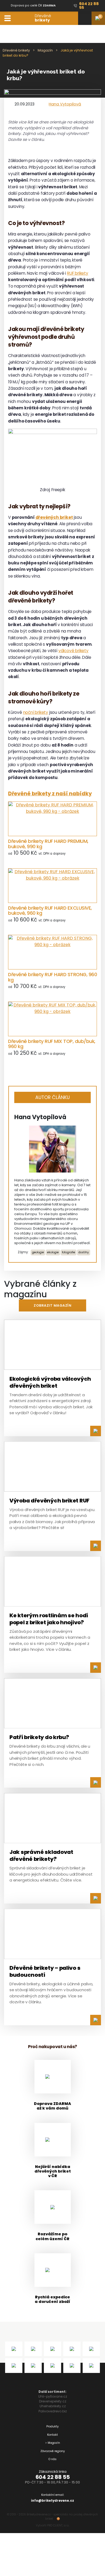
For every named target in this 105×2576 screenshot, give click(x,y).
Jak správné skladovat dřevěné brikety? (41, 1855)
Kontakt (52, 2435)
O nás (52, 2459)
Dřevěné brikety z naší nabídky (50, 794)
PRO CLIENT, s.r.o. (58, 2525)
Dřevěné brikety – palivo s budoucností (45, 1971)
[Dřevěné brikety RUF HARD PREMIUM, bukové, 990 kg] (52, 819)
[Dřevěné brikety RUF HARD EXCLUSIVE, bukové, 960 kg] (52, 886)
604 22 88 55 (53, 2477)
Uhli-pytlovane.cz (53, 2396)
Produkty (52, 2426)
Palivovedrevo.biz (53, 2411)
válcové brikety (73, 651)
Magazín (45, 50)
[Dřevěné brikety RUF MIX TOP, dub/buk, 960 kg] (52, 1019)
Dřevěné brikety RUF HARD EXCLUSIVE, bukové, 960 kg (50, 911)
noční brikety (36, 712)
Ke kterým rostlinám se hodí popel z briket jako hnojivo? (49, 1619)
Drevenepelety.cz (53, 2401)
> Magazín (53, 2443)
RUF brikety (78, 273)
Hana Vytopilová (65, 104)
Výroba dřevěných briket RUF (49, 1501)
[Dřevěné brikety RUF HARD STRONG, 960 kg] (52, 952)
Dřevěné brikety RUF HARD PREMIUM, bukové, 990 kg (48, 844)
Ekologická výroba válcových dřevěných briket (50, 1382)
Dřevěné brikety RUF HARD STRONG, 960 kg (52, 977)
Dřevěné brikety (16, 50)
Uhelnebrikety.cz (53, 2406)
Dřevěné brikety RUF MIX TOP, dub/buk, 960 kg (52, 1044)
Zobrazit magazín (52, 1305)
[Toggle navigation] (7, 18)
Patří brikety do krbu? (39, 1737)
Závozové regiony (53, 2451)
